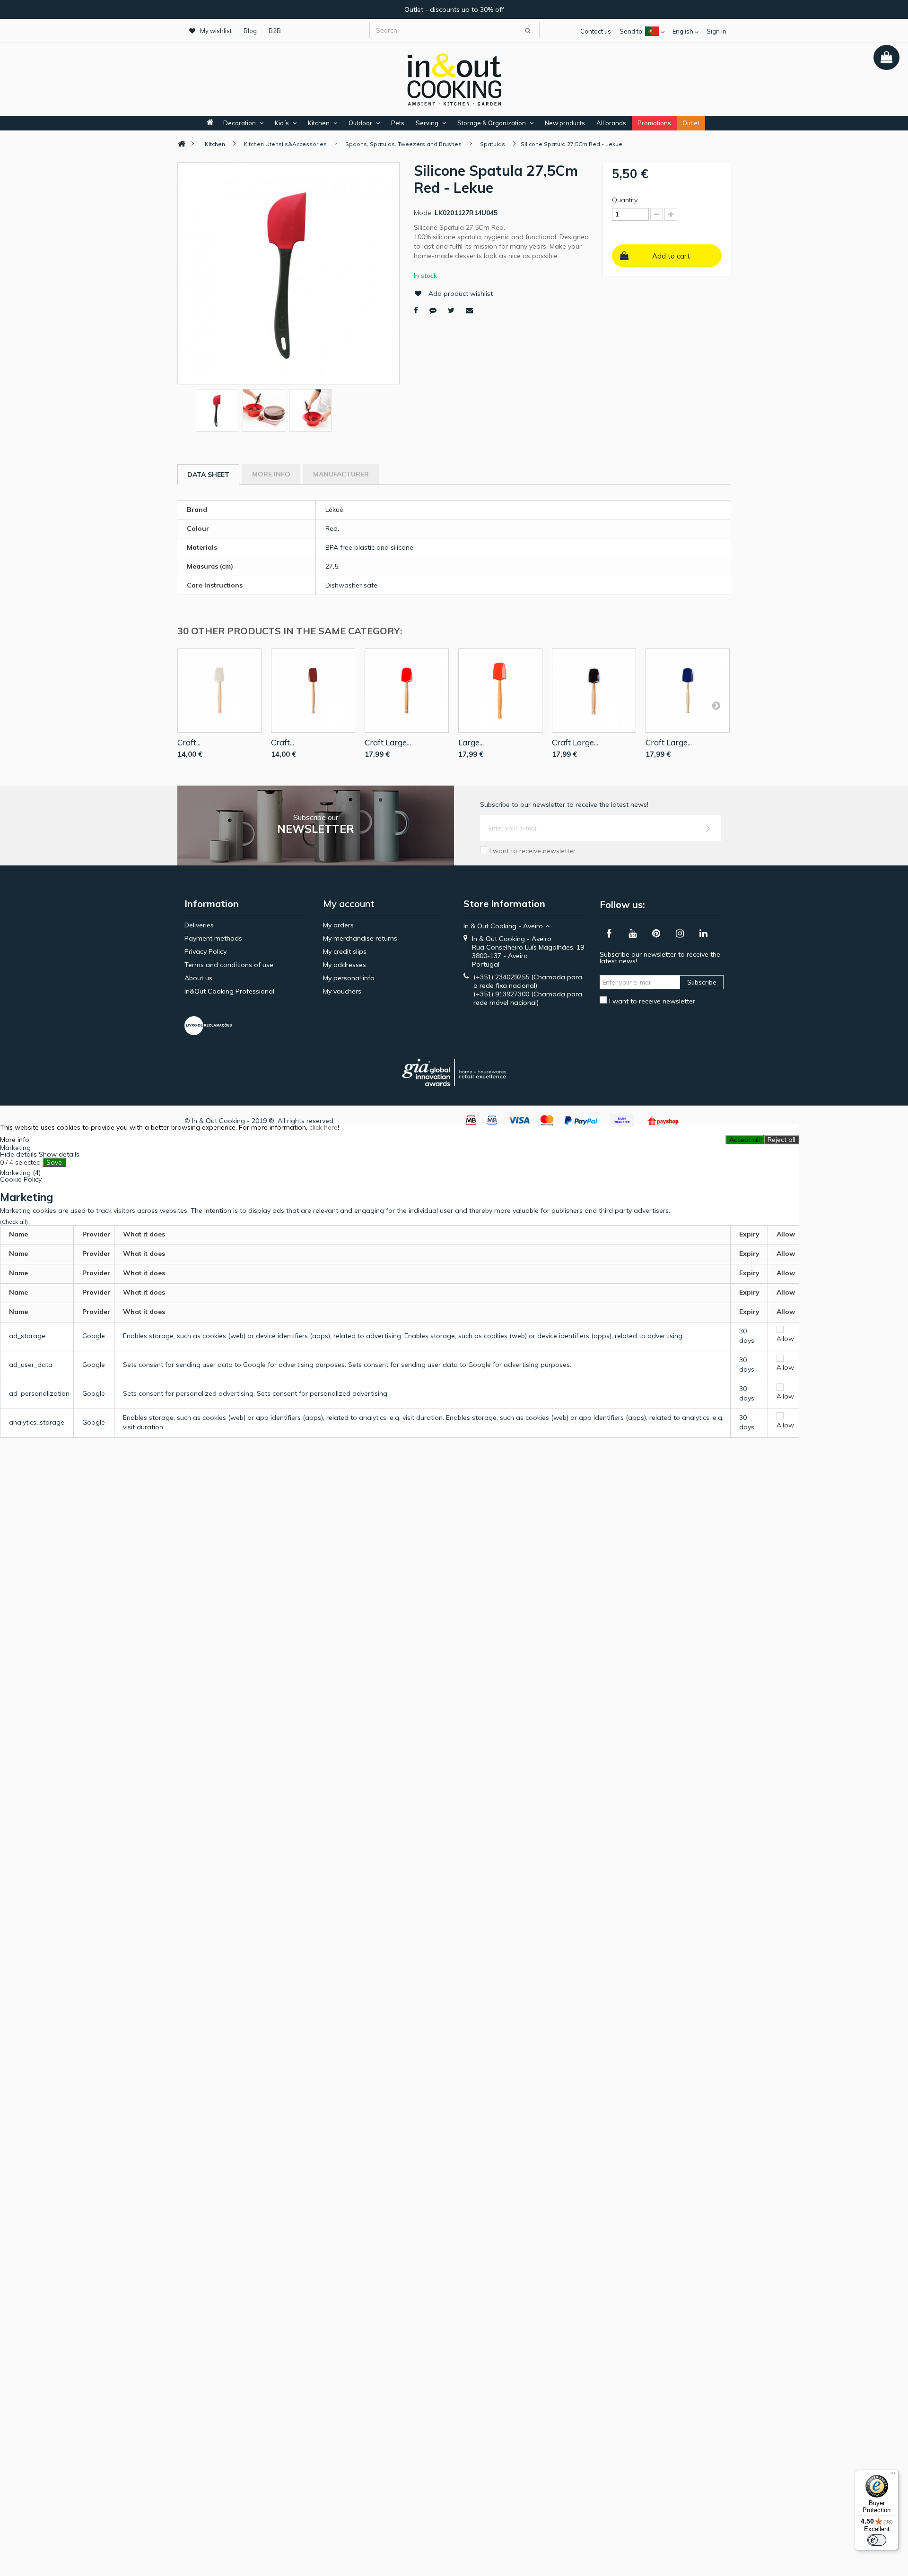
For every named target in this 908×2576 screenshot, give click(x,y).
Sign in (716, 31)
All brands (611, 123)
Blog (250, 31)
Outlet (691, 123)
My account (349, 903)
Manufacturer (341, 474)
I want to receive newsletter (533, 851)
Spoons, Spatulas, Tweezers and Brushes (403, 144)
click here (323, 1127)
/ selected (20, 1162)
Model (423, 213)
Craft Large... (388, 742)
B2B (275, 31)
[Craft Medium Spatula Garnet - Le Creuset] (313, 691)
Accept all (745, 1140)
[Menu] (893, 2475)
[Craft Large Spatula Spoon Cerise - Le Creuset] (407, 691)
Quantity (625, 200)
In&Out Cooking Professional (229, 991)
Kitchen (319, 123)
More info (271, 474)
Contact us (596, 31)
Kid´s (282, 123)
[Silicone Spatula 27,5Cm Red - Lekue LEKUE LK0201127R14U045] (217, 410)
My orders (338, 925)
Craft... (189, 742)
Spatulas (493, 144)
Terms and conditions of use (229, 965)
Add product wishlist (461, 294)
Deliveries (199, 925)
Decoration (240, 123)
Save (54, 1162)
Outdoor (360, 123)
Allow (785, 1339)
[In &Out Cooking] (454, 78)
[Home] (182, 144)
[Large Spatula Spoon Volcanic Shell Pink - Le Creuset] (500, 691)
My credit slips (345, 951)
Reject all (781, 1140)
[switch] (877, 2540)
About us (198, 978)
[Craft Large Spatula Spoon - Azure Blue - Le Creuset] (688, 691)
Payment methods (213, 938)
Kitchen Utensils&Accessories (285, 144)
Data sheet (208, 475)
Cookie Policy (21, 1179)
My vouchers (342, 991)
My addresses (345, 965)
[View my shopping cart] (886, 57)
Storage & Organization (492, 123)
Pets (398, 123)
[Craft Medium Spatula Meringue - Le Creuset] (219, 691)
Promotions (654, 123)
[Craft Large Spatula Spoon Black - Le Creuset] (594, 691)
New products (565, 123)
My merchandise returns (360, 938)
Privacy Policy (205, 951)
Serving (427, 123)
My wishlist (216, 31)
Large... (471, 742)
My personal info (349, 978)
